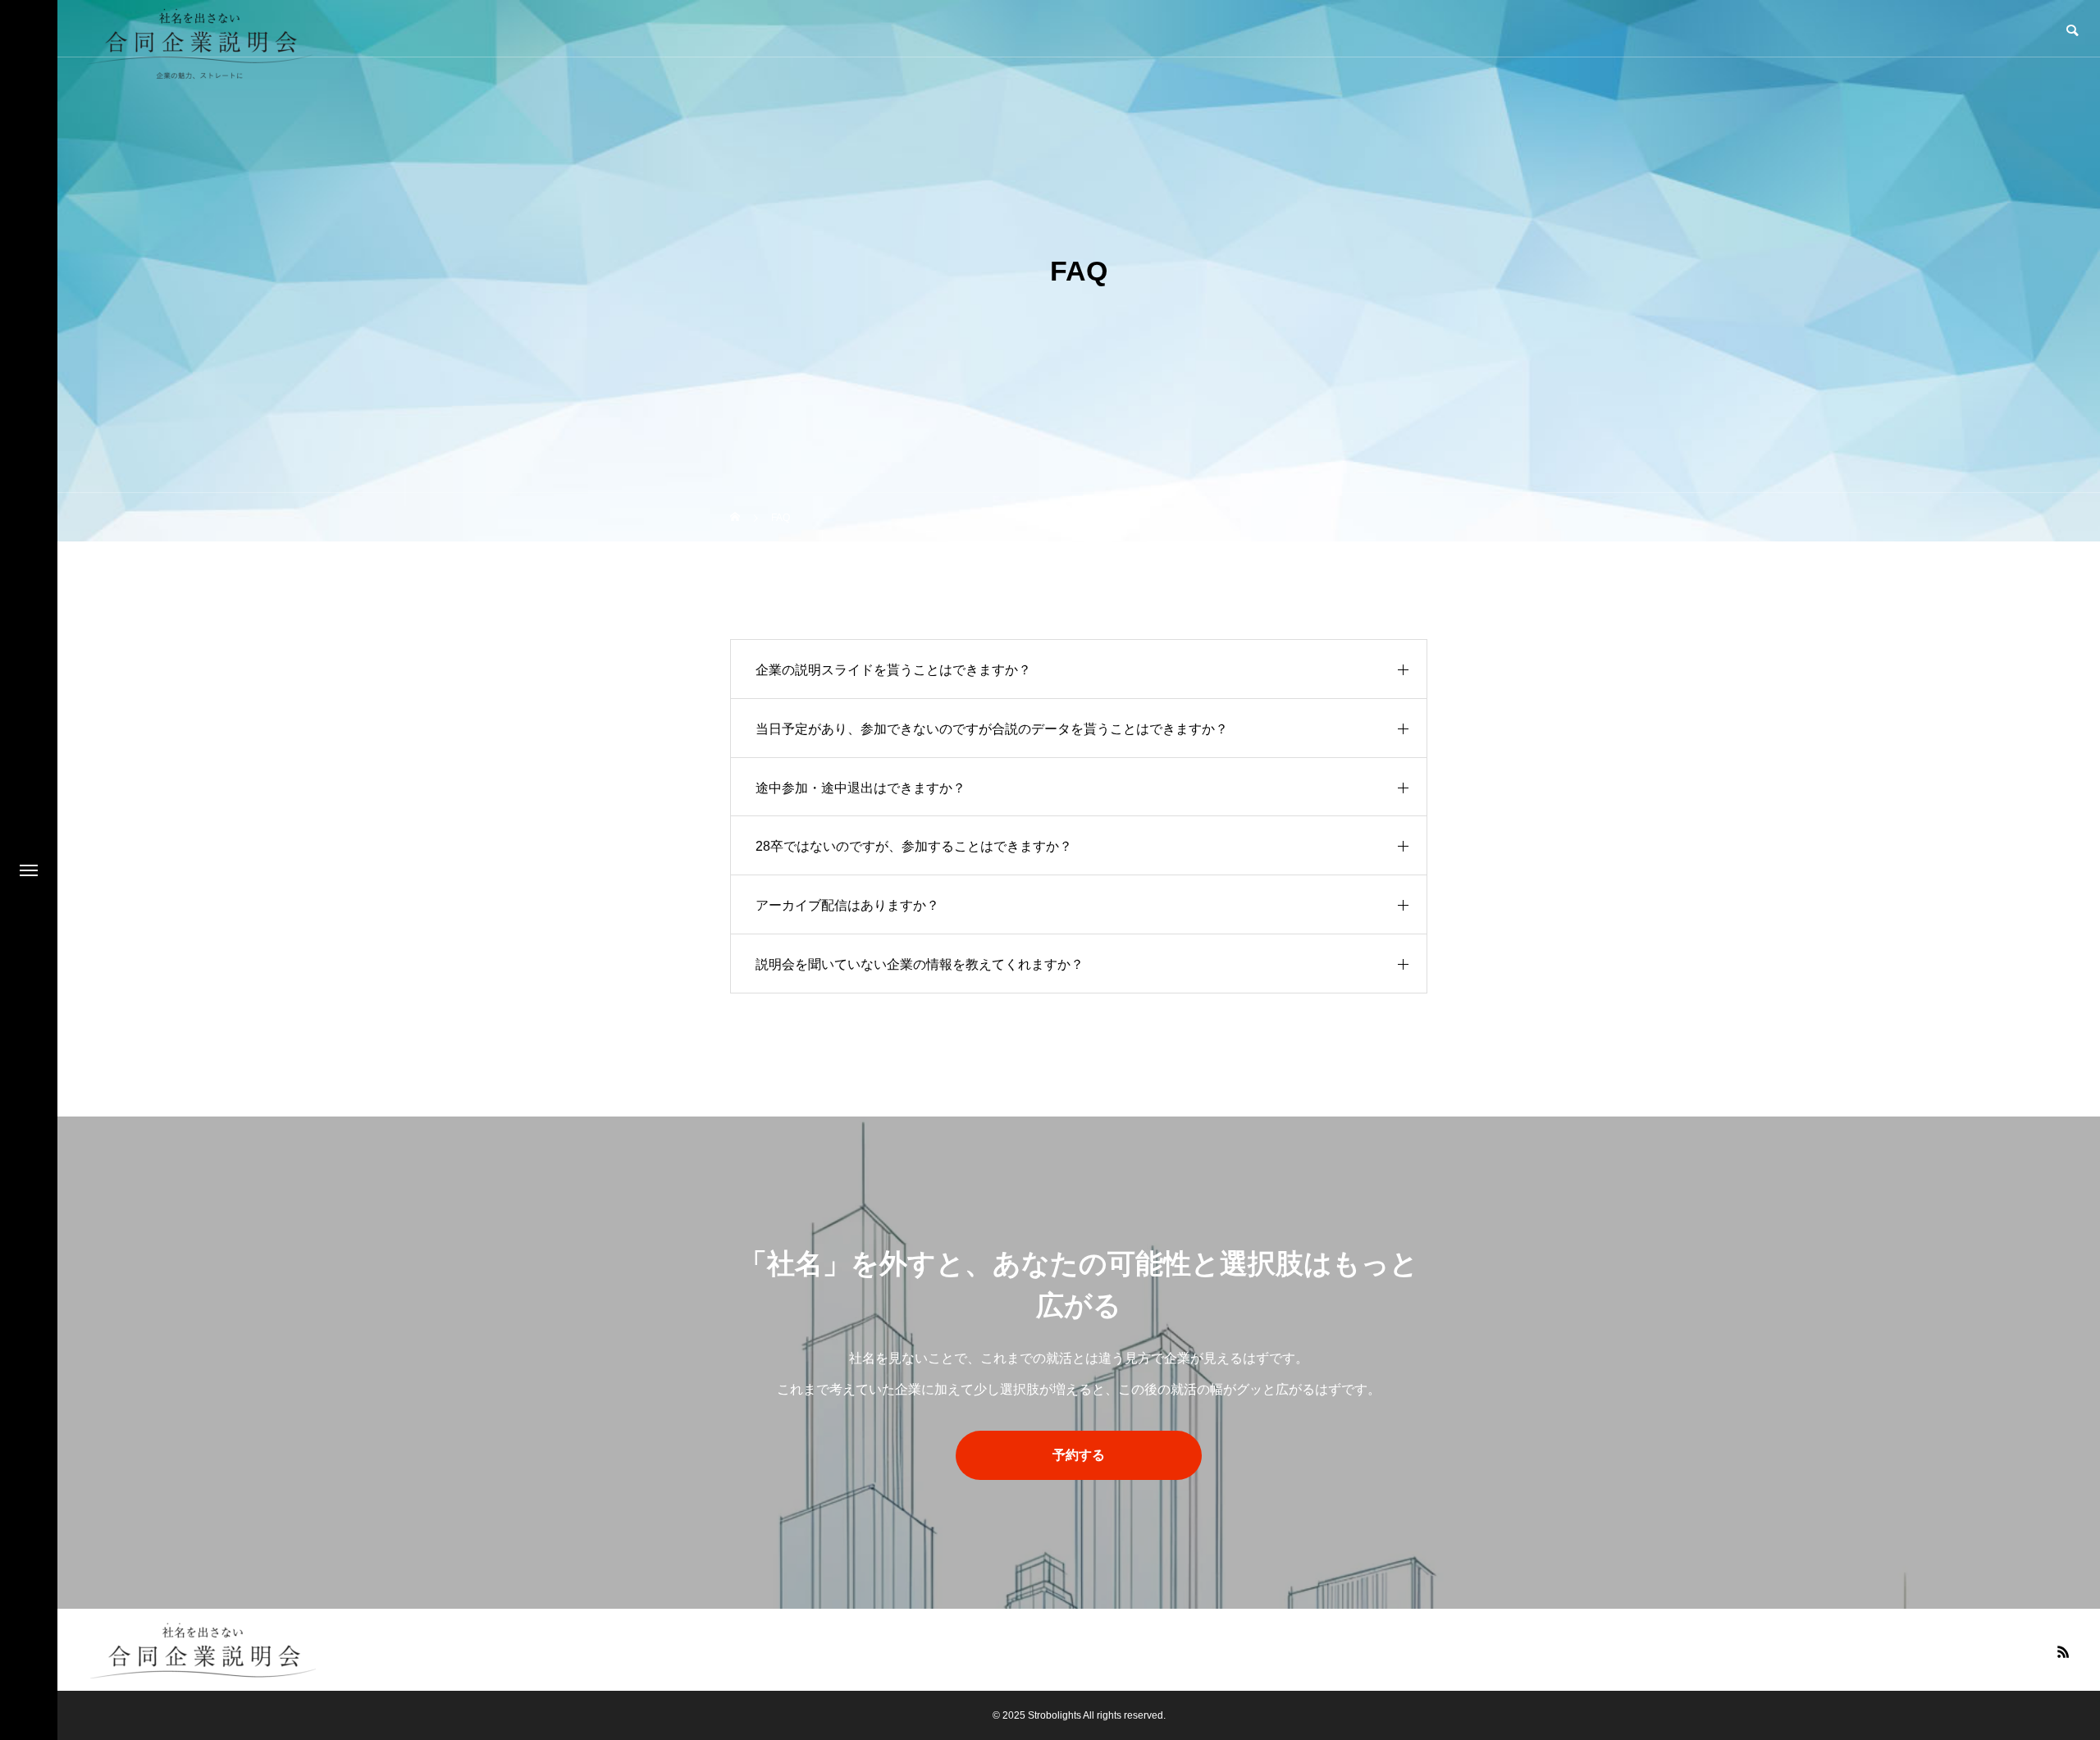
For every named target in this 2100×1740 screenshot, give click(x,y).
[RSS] (2063, 1651)
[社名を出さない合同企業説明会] (203, 1650)
